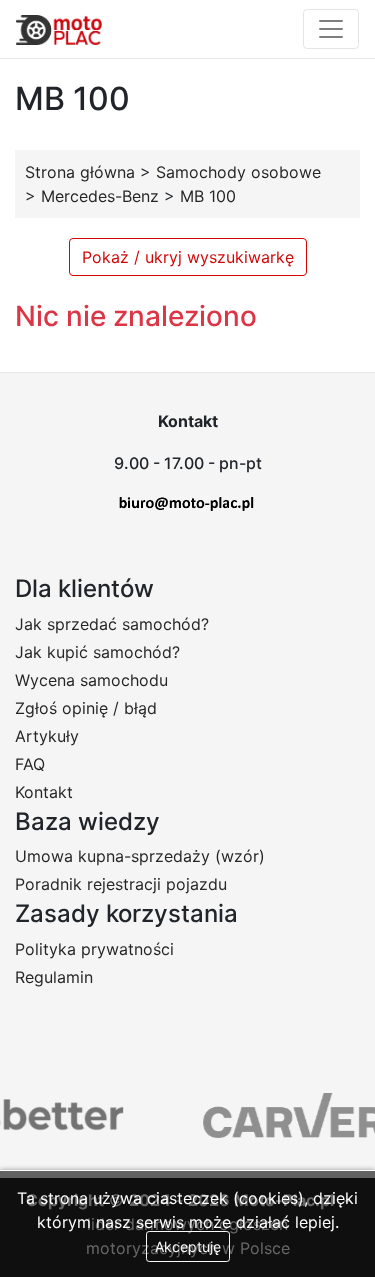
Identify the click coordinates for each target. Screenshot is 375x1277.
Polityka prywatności (94, 949)
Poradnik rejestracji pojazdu (121, 884)
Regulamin (54, 977)
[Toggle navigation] (331, 29)
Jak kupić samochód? (97, 652)
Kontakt (44, 792)
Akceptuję (188, 1246)
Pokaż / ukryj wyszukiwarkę (188, 257)
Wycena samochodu (91, 680)
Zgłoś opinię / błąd (86, 708)
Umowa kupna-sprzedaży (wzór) (140, 856)
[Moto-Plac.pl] (59, 29)
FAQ (30, 764)
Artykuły (47, 736)
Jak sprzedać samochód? (112, 624)
